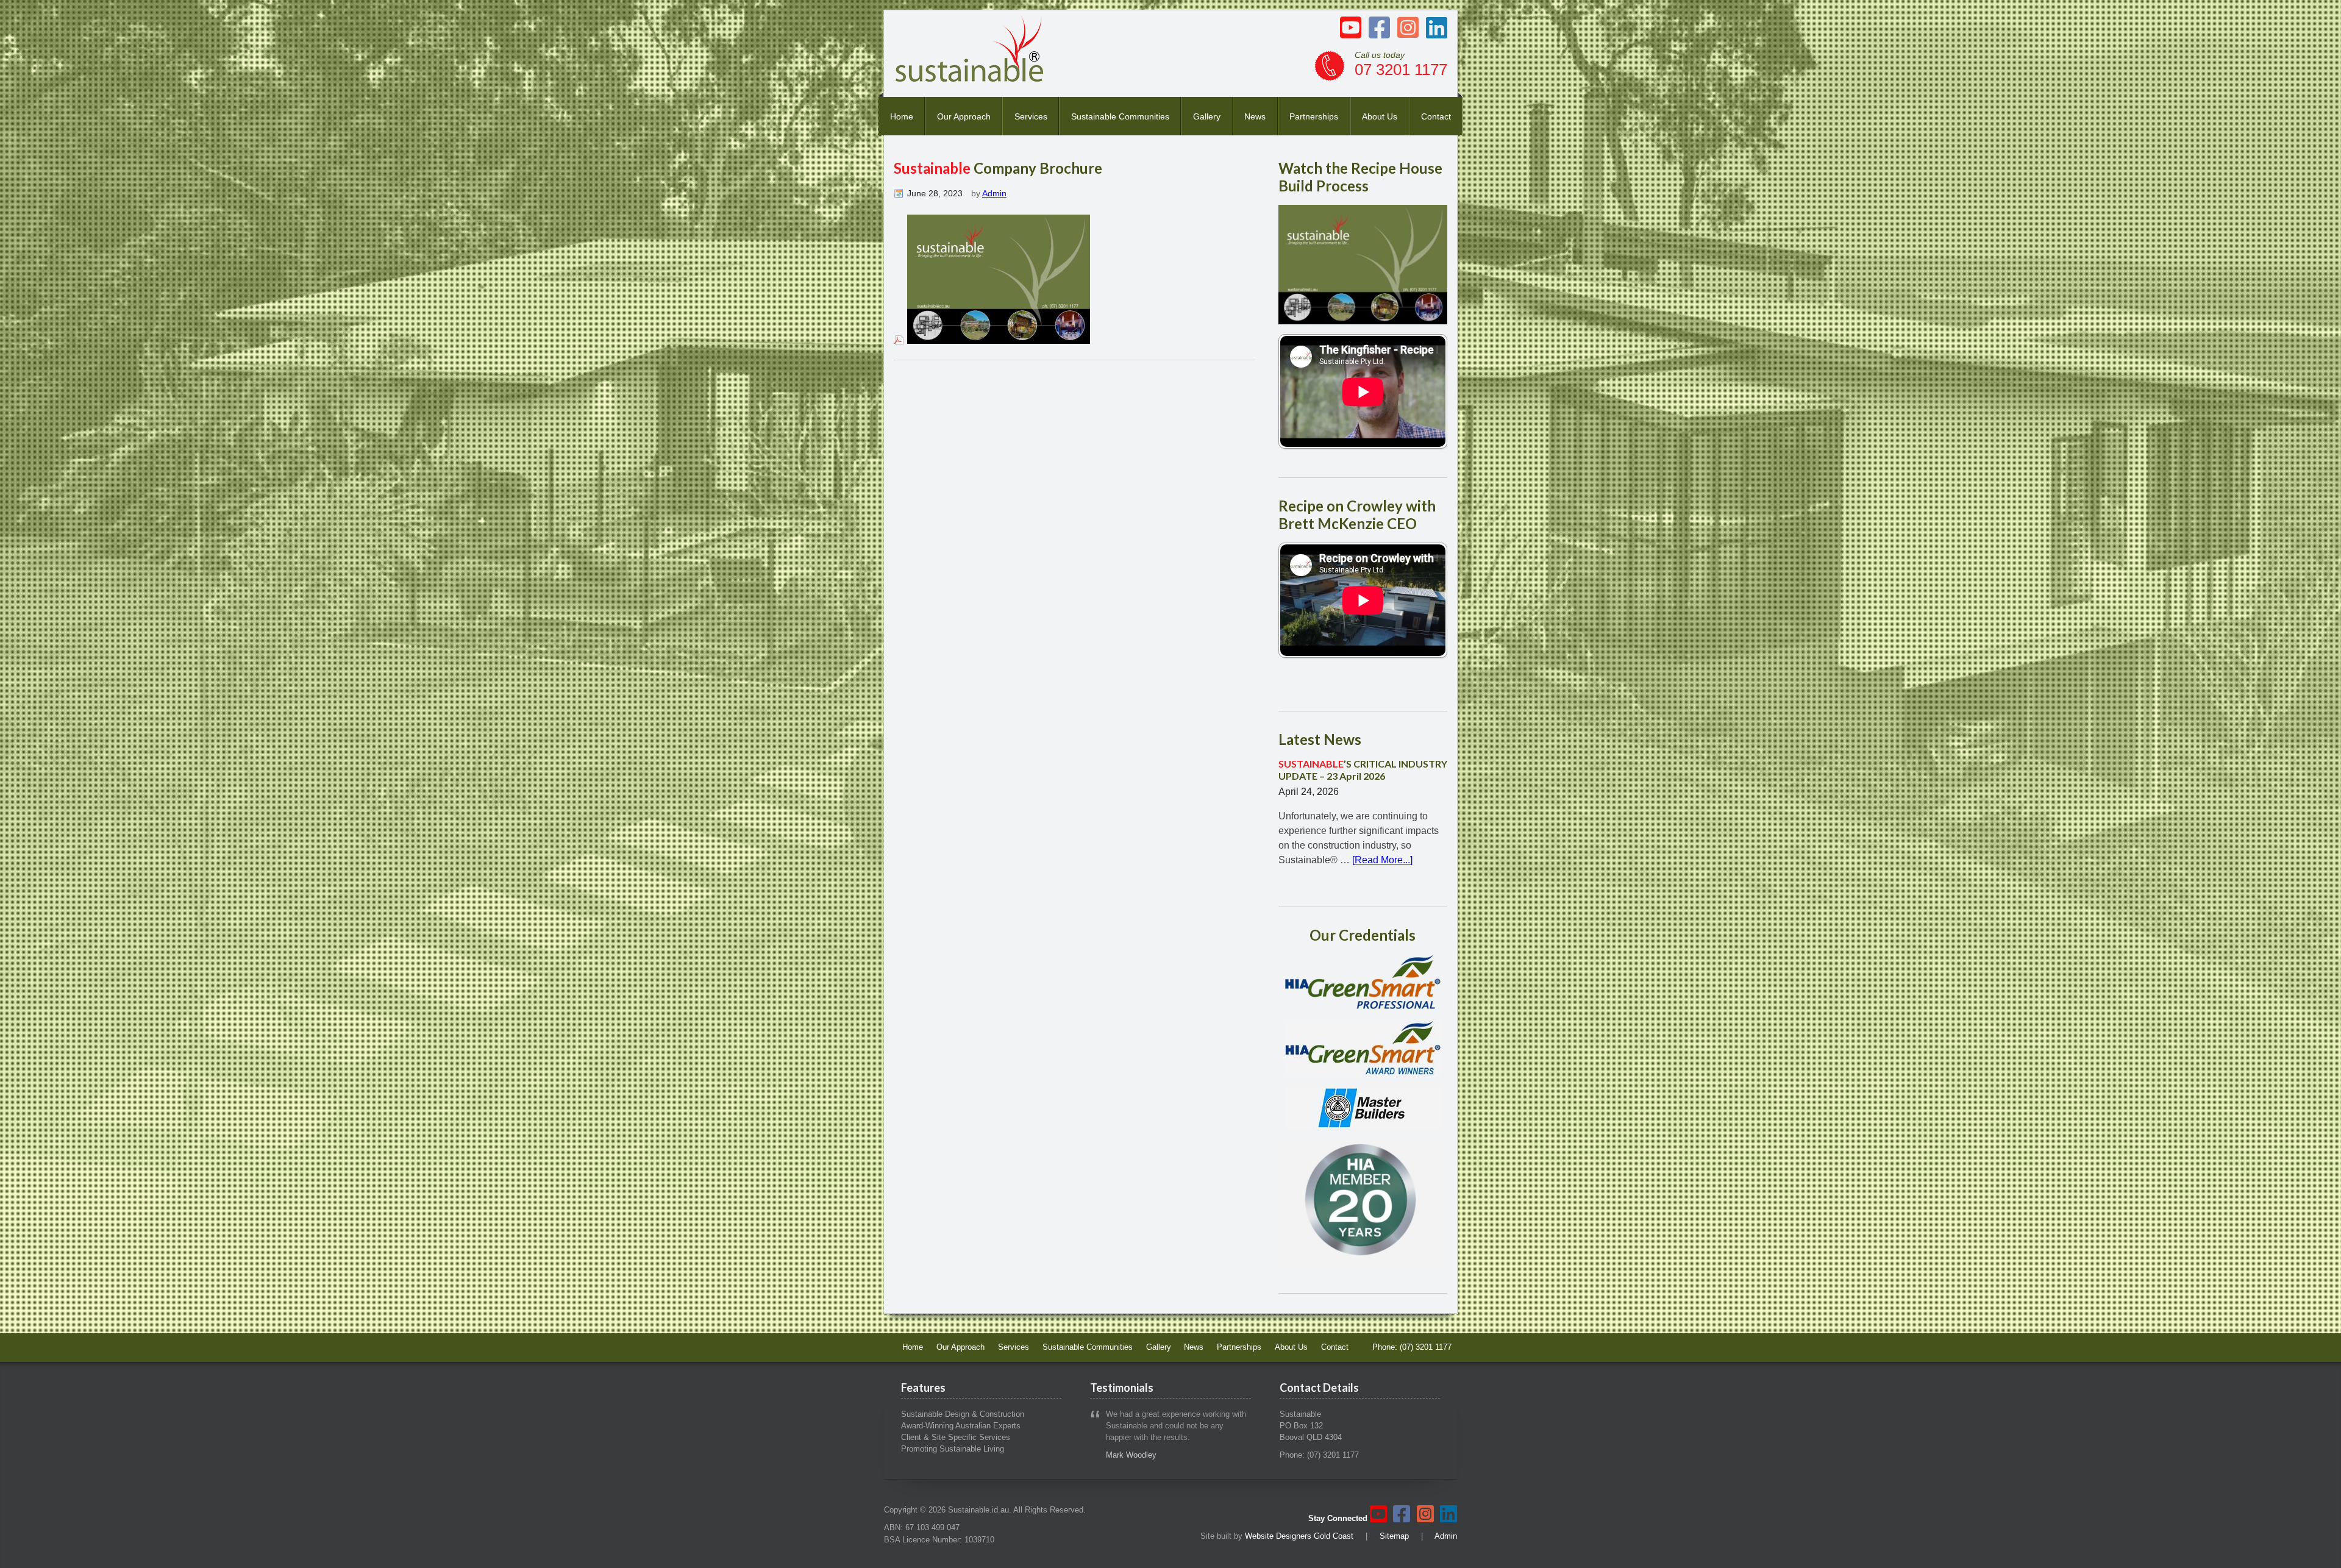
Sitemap (1394, 1536)
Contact (1436, 116)
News (1255, 116)
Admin (994, 193)
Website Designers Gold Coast (1299, 1536)
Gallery (1207, 116)
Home (902, 116)
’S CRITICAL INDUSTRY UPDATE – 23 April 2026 (1363, 769)
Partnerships (1314, 116)
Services (1031, 116)
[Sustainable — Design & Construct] (970, 78)
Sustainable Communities (1120, 116)
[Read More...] (1382, 860)
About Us (1380, 116)
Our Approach (964, 116)
